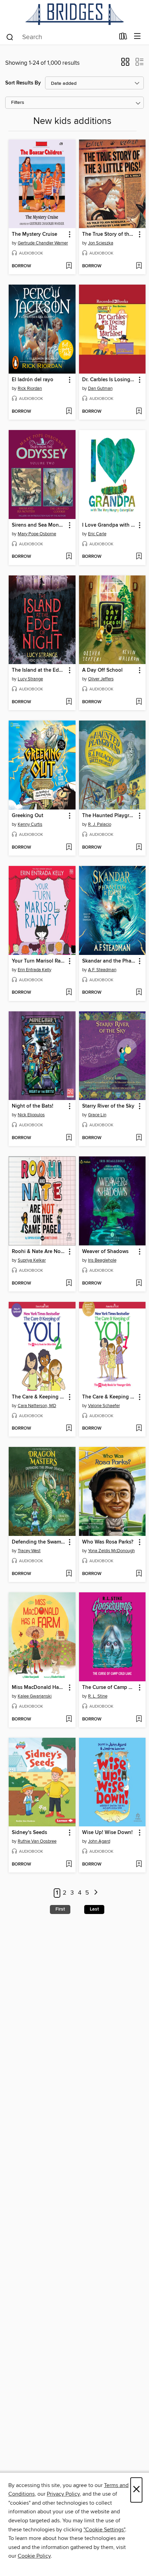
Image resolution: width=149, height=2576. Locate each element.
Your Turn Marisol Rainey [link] (39, 961)
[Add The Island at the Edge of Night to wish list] (69, 702)
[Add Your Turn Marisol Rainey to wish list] (69, 993)
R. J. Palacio (100, 824)
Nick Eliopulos (31, 1115)
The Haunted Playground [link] (109, 816)
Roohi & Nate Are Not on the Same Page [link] (39, 1252)
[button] (125, 64)
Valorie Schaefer (104, 1406)
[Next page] (96, 1893)
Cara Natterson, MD (37, 1406)
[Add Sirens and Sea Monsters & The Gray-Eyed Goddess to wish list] (69, 557)
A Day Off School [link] (102, 670)
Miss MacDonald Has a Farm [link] (39, 1688)
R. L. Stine (98, 1696)
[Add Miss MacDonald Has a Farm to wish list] (69, 1719)
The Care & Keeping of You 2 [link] (39, 1397)
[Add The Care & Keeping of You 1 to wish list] (139, 1429)
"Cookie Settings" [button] (104, 2530)
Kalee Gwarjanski (35, 1696)
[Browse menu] (137, 37)
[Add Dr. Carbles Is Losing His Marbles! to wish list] (139, 412)
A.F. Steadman (102, 970)
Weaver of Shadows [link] (105, 1252)
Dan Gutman (100, 388)
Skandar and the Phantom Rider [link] (109, 961)
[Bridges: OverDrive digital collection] (74, 14)
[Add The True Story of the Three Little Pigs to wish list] (139, 266)
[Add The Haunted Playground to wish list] (139, 848)
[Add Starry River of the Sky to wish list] (139, 1138)
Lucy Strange (30, 679)
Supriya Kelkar (32, 1260)
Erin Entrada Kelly (34, 970)
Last (94, 1909)
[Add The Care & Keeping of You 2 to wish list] (69, 1429)
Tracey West (29, 1551)
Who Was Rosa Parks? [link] (108, 1542)
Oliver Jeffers (101, 679)
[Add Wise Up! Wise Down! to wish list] (139, 1864)
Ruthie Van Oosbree (37, 1841)
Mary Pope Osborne (37, 534)
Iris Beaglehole (102, 1260)
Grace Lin (97, 1115)
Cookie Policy (34, 2556)
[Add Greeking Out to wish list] (69, 848)
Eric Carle (97, 534)
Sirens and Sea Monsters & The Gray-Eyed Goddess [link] (39, 525)
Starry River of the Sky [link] (108, 1106)
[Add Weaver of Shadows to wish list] (139, 1283)
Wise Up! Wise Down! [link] (107, 1833)
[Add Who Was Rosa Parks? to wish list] (139, 1574)
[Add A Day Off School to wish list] (139, 702)
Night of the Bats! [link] (33, 1106)
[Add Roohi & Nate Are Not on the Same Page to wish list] (69, 1283)
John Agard (99, 1841)
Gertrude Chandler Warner (43, 243)
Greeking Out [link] (28, 816)
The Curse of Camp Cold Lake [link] (109, 1688)
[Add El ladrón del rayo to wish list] (69, 412)
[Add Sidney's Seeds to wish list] (69, 1864)
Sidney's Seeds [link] (29, 1833)
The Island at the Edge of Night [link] (39, 670)
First (60, 1909)
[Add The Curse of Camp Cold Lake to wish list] (139, 1719)
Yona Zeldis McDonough (111, 1551)
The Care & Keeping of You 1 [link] (109, 1397)
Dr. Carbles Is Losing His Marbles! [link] (109, 380)
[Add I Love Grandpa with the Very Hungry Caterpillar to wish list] (139, 557)
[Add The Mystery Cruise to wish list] (69, 266)
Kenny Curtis (30, 824)
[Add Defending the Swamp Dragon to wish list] (69, 1574)
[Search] (10, 37)
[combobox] (60, 37)
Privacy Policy (63, 2494)
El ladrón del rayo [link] (33, 380)
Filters (18, 103)
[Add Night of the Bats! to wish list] (69, 1138)
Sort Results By (23, 83)
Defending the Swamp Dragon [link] (39, 1542)
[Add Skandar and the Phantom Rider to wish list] (139, 993)
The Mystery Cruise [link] (34, 234)
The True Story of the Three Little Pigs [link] (109, 234)
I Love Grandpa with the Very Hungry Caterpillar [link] (109, 525)
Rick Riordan (30, 388)
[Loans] (123, 38)
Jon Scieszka (101, 243)
